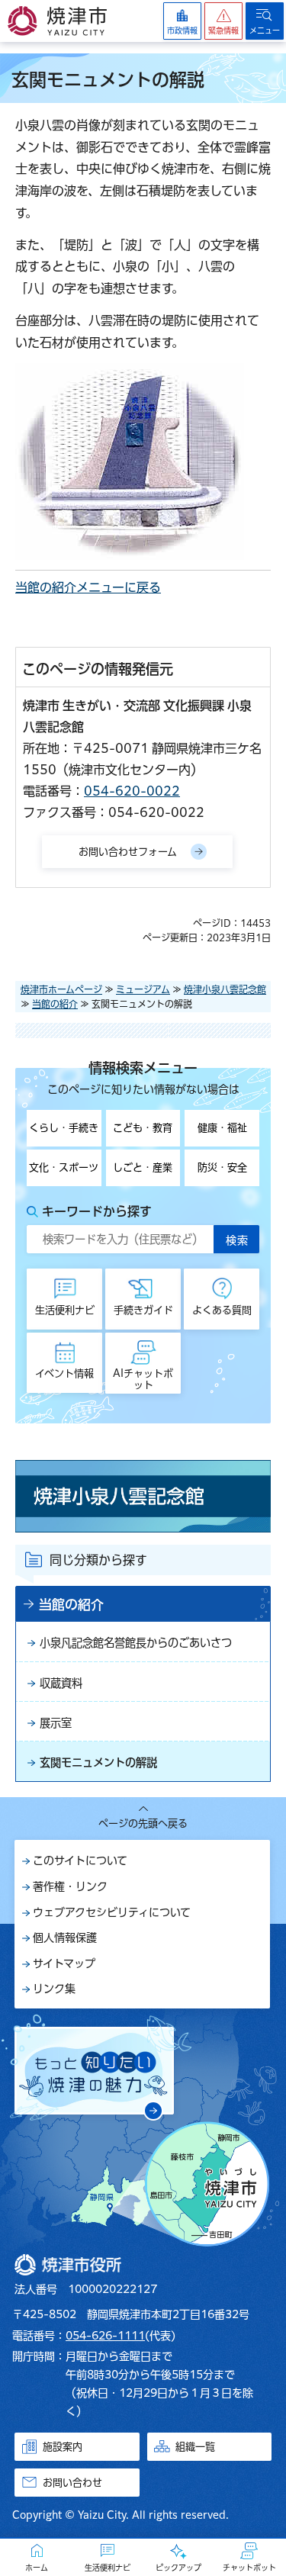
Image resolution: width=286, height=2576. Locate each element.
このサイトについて (80, 1860)
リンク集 (54, 1989)
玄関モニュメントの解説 (98, 1762)
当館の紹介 (55, 1004)
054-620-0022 (132, 791)
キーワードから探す (97, 1211)
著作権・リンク (70, 1886)
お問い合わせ (72, 2483)
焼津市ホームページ (61, 989)
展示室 (56, 1723)
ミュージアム (143, 989)
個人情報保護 (65, 1938)
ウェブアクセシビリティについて (112, 1912)
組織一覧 (195, 2447)
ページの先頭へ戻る (143, 1823)
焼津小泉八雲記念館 (225, 989)
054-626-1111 (105, 2336)
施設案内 (63, 2447)
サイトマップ (64, 1963)
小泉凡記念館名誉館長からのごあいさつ (136, 1643)
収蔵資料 (61, 1683)
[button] (223, 21)
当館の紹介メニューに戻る (88, 587)
